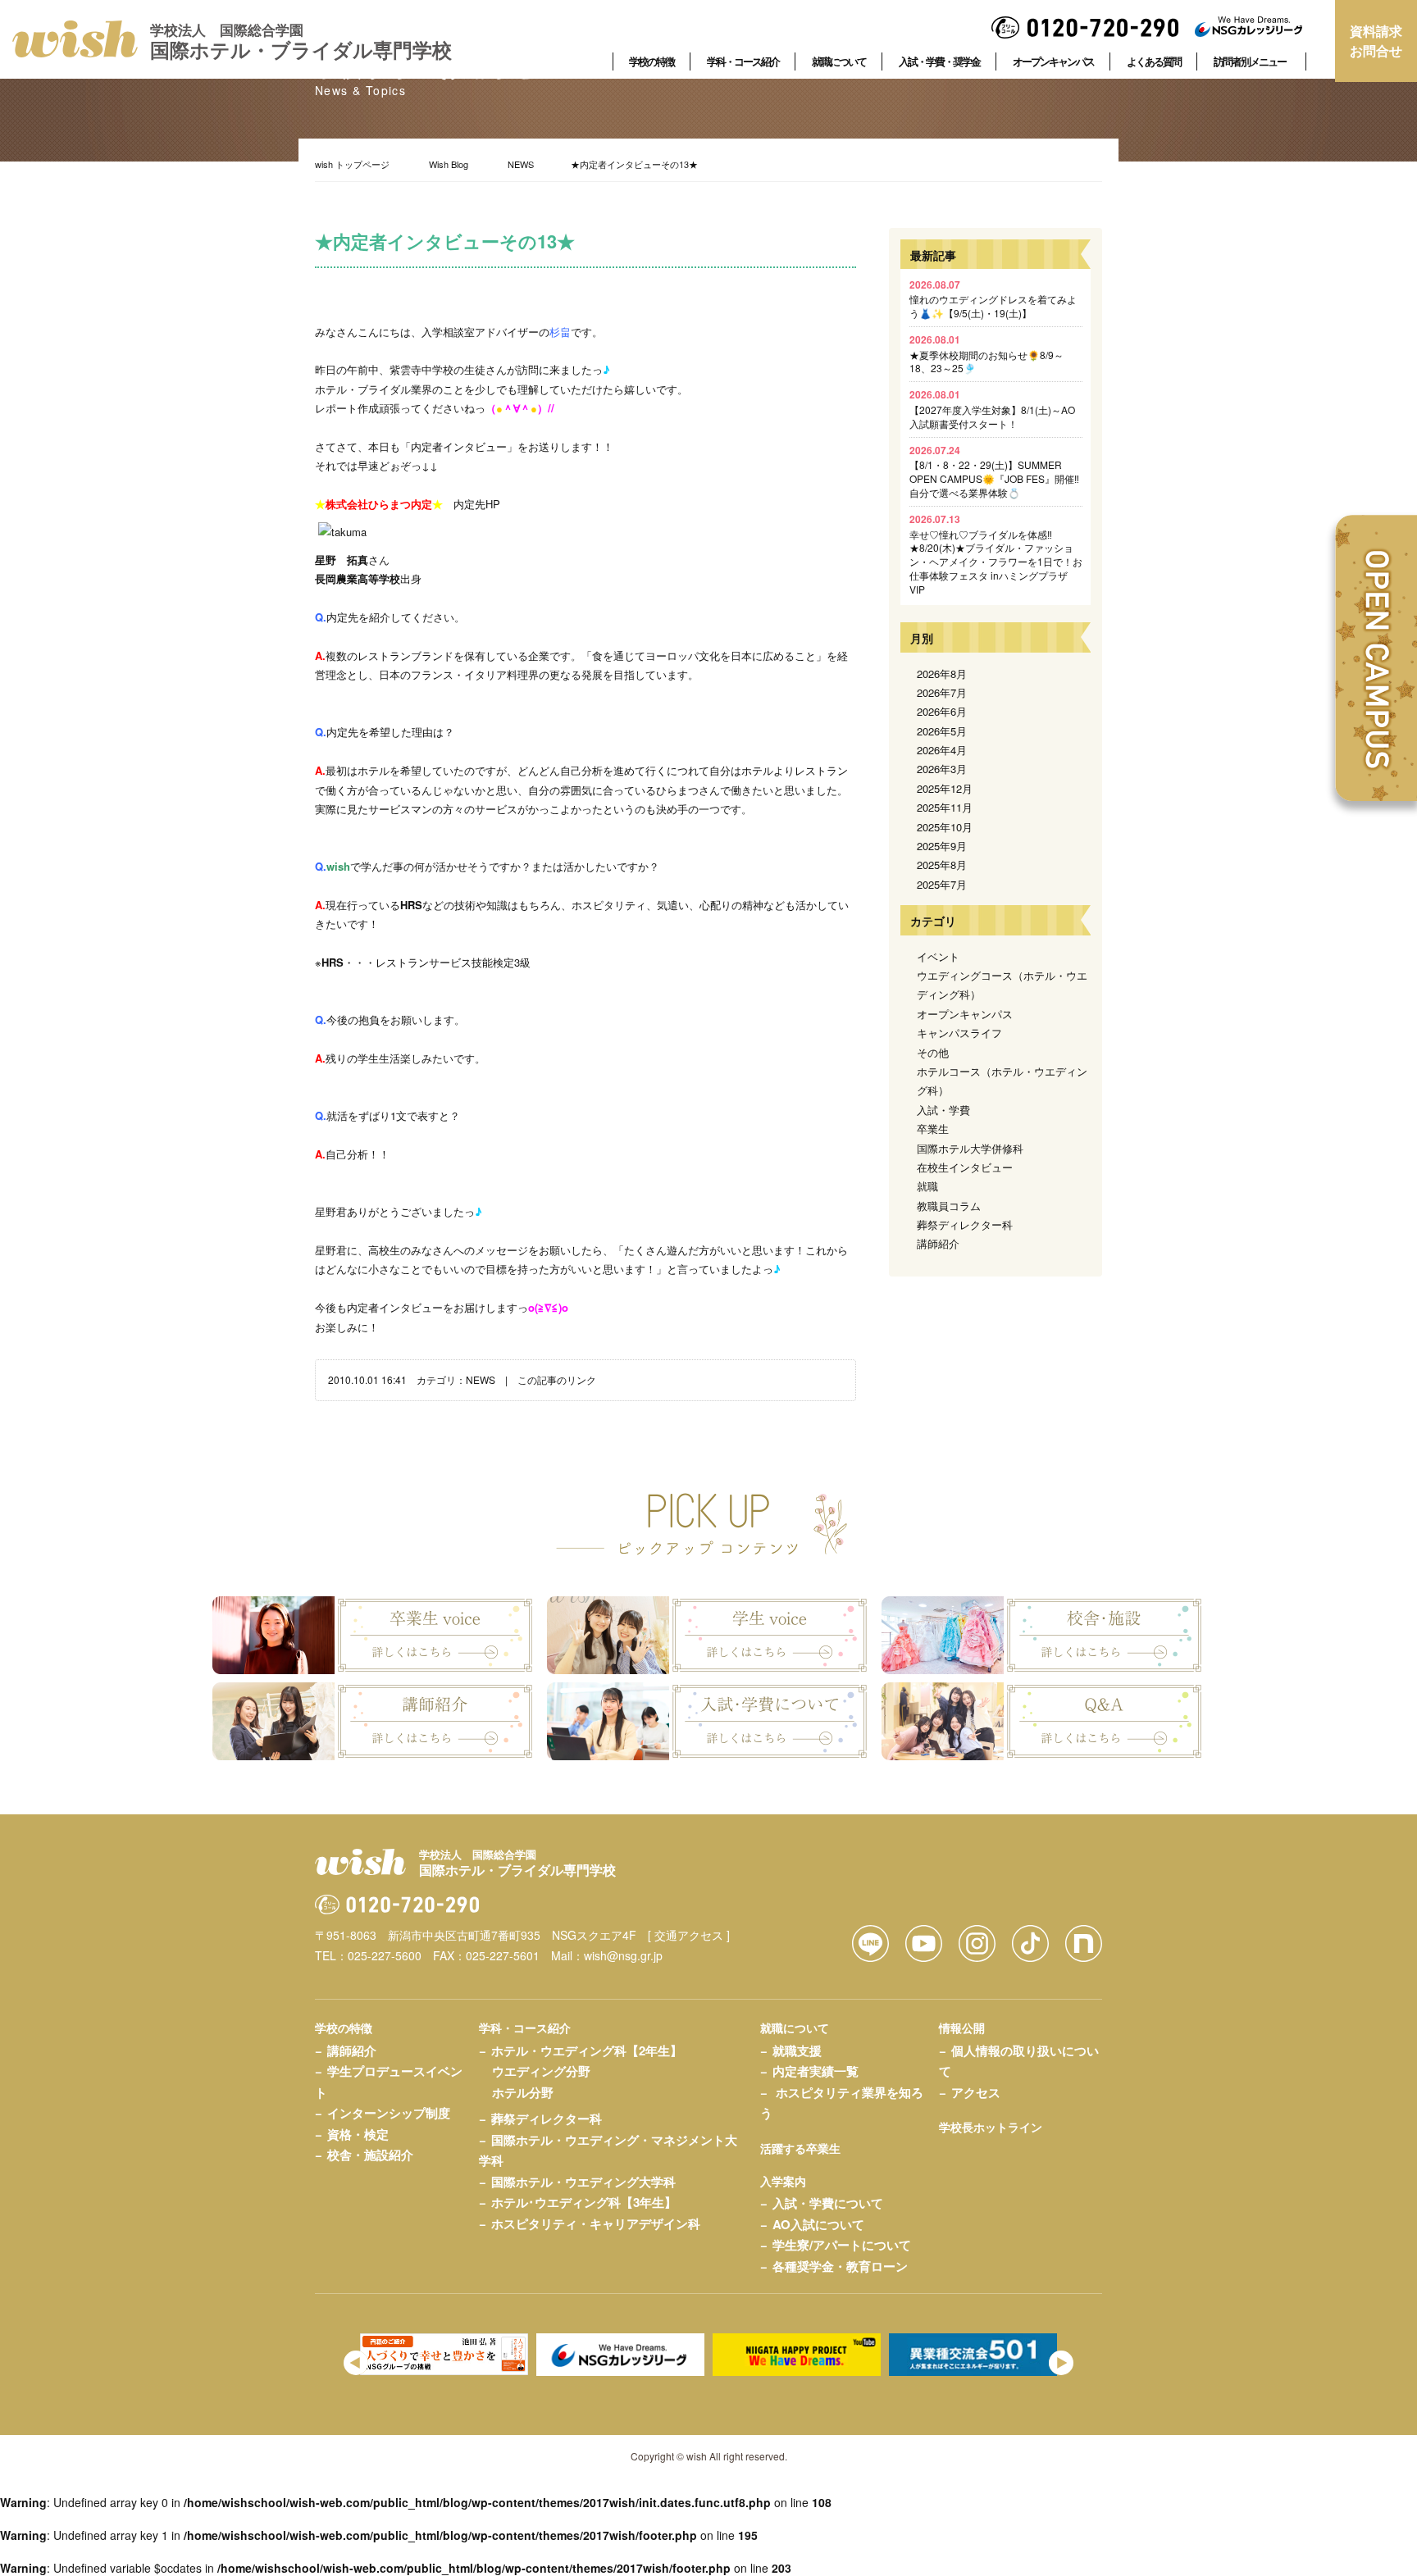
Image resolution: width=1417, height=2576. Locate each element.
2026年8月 (942, 674)
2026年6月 (942, 711)
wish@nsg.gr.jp (623, 1955)
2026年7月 (942, 692)
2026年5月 (942, 731)
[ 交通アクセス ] (689, 1935)
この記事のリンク (557, 1379)
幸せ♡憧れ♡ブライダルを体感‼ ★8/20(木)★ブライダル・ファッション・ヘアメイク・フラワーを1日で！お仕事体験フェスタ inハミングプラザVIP (996, 554)
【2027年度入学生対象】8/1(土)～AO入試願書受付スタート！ (992, 409)
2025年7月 (942, 884)
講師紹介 (938, 1243)
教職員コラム (949, 1206)
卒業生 (933, 1129)
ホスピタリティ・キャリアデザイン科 (596, 2223)
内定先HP (477, 504)
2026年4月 (942, 750)
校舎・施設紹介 (370, 2155)
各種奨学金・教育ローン (840, 2266)
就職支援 (797, 2050)
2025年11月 (945, 807)
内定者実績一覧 (816, 2071)
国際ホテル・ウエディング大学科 (583, 2182)
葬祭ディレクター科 (965, 1224)
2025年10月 (945, 827)
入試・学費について (828, 2203)
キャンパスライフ (959, 1033)
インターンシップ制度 (389, 2113)
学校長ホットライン (991, 2127)
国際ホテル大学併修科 (970, 1148)
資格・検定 (358, 2134)
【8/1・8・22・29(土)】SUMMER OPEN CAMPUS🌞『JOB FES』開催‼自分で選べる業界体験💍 (994, 471)
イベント (938, 956)
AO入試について (818, 2224)
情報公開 (962, 2028)
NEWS (521, 164)
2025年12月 (945, 788)
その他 (933, 1052)
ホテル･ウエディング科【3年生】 (584, 2202)
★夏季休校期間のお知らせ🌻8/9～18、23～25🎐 (986, 354)
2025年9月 (942, 846)
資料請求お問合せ (1376, 41)
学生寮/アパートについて (842, 2245)
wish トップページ (352, 164)
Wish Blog (449, 164)
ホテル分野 (523, 2092)
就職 (927, 1186)
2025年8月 (942, 865)
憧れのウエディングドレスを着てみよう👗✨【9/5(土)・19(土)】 (993, 299)
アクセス (976, 2092)
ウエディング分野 (541, 2071)
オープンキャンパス (965, 1014)
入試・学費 (943, 1110)
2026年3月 (942, 769)
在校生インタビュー (965, 1167)
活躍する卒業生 (800, 2148)
